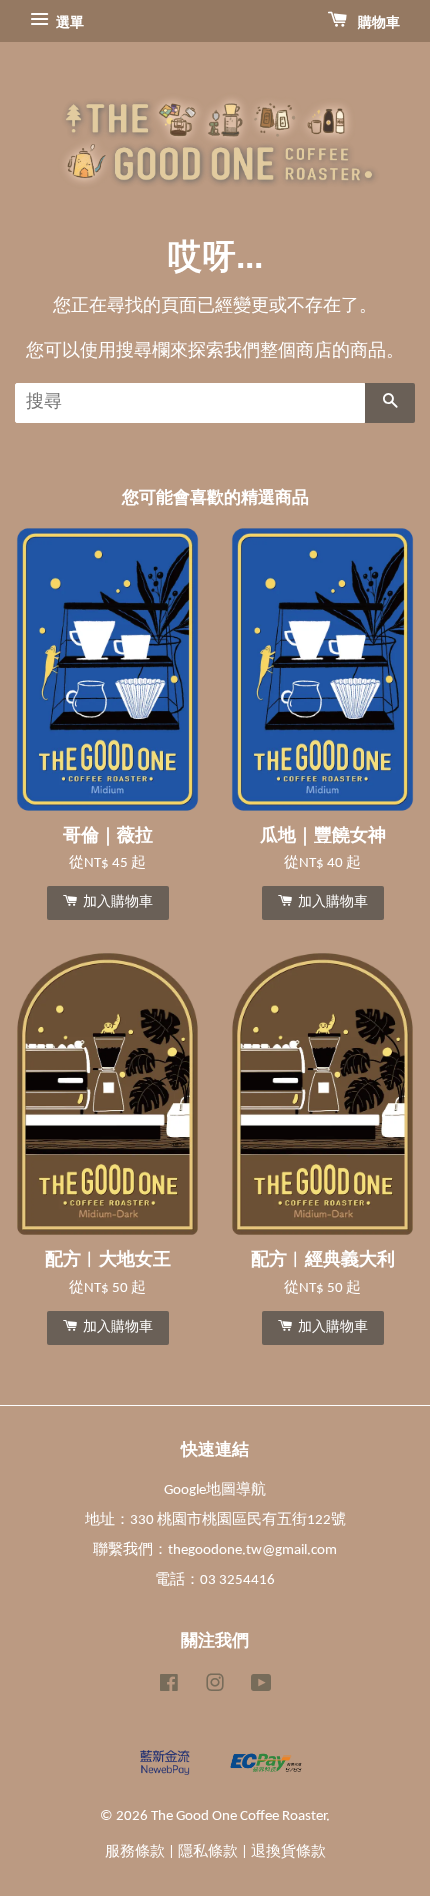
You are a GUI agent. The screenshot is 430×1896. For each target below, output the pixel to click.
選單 (68, 23)
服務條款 (135, 1852)
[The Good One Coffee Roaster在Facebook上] (169, 1687)
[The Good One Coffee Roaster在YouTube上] (261, 1687)
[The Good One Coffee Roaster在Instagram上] (215, 1687)
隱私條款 (208, 1852)
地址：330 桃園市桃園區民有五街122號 (215, 1520)
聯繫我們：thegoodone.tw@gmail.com (215, 1550)
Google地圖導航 (215, 1490)
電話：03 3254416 (215, 1580)
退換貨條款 (288, 1852)
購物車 (377, 23)
